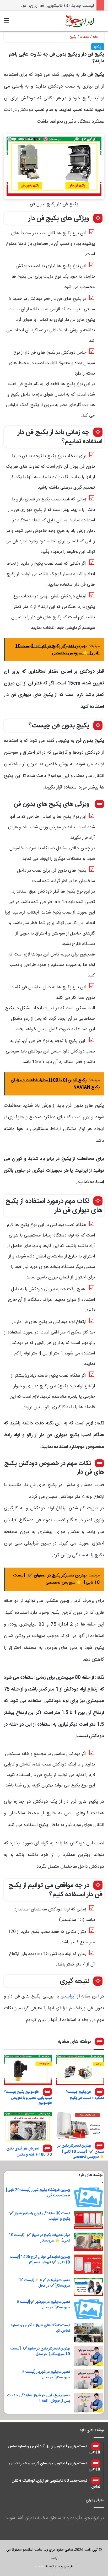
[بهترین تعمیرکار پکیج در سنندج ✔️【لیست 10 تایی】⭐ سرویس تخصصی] (80, 2126)
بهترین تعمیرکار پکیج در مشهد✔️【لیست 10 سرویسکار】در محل (40, 2351)
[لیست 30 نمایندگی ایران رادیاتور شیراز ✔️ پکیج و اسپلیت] (88, 2220)
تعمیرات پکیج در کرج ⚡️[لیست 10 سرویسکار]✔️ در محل (44, 2283)
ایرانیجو (67, 1996)
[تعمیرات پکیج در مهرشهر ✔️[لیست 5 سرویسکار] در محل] (88, 2309)
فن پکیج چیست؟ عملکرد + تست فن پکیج (85, 2095)
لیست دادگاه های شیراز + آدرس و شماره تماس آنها (40, 2328)
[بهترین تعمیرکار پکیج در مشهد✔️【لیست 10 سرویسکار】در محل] (88, 2356)
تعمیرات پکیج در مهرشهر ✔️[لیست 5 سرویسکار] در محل (44, 2305)
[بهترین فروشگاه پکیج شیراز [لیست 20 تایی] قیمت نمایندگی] (88, 2197)
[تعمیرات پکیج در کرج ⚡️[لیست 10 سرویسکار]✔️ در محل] (88, 2287)
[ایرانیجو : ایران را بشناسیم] (79, 21)
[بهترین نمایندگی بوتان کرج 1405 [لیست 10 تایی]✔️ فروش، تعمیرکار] (88, 2264)
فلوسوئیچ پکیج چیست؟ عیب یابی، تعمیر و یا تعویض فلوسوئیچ (28, 2097)
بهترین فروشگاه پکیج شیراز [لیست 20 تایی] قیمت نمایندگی (38, 2193)
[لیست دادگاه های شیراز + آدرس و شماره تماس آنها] (88, 2333)
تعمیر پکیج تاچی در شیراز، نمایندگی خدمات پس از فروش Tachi (39, 2398)
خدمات (85, 37)
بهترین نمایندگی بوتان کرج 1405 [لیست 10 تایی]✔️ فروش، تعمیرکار (40, 2260)
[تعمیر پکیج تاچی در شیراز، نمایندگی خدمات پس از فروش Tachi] (88, 2403)
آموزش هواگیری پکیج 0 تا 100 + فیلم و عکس (29, 2152)
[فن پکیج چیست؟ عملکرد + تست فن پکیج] (80, 2070)
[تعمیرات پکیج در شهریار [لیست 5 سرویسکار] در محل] (88, 2379)
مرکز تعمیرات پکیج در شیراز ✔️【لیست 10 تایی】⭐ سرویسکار (39, 2238)
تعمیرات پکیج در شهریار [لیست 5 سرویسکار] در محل (46, 2375)
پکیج (73, 37)
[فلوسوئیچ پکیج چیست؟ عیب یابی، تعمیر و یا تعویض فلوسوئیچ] (28, 2070)
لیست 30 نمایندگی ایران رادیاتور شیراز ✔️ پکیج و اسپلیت (40, 2216)
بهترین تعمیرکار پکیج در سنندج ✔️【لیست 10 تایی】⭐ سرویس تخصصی (81, 2151)
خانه (96, 37)
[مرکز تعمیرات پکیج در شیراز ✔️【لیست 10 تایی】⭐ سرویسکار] (88, 2242)
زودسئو (40, 2567)
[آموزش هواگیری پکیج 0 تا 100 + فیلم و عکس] (28, 2127)
